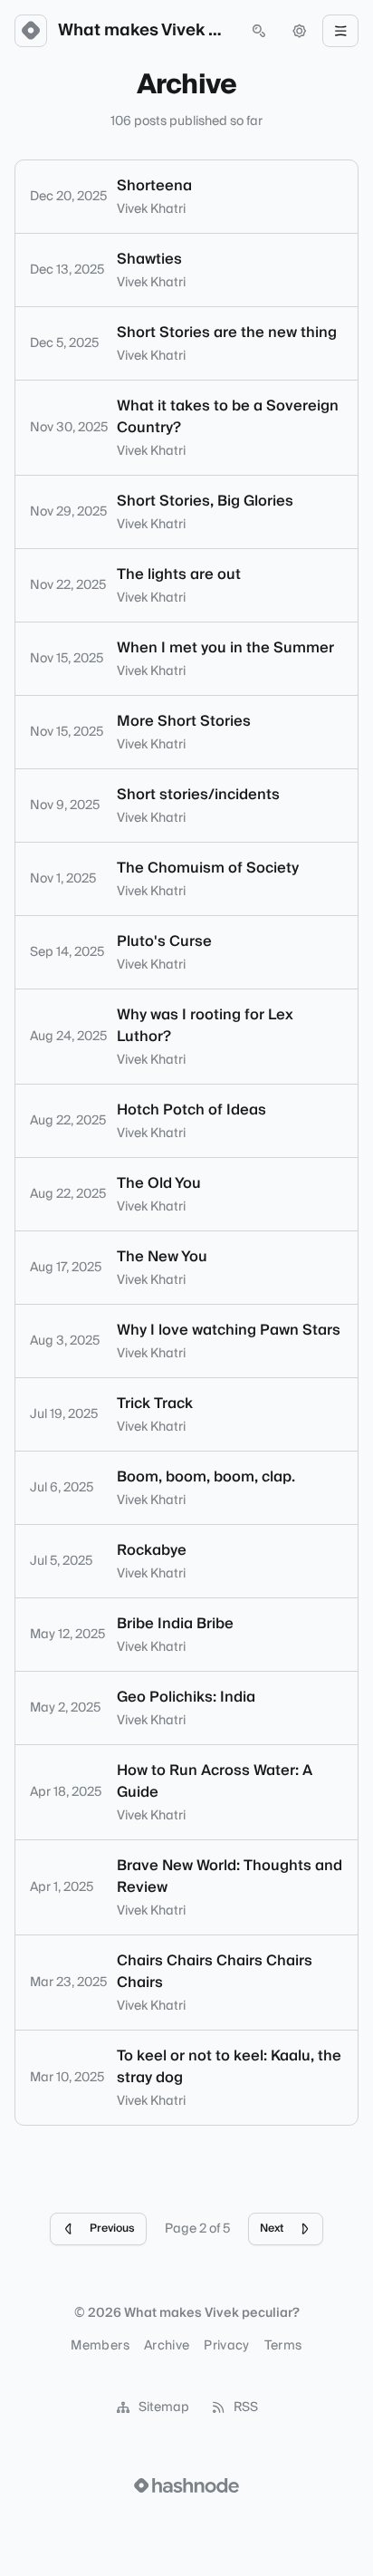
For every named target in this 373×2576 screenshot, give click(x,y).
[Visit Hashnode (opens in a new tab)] (186, 2485)
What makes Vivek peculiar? (145, 31)
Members (100, 2346)
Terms (283, 2346)
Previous (112, 2229)
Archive (167, 2346)
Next (272, 2229)
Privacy (226, 2346)
